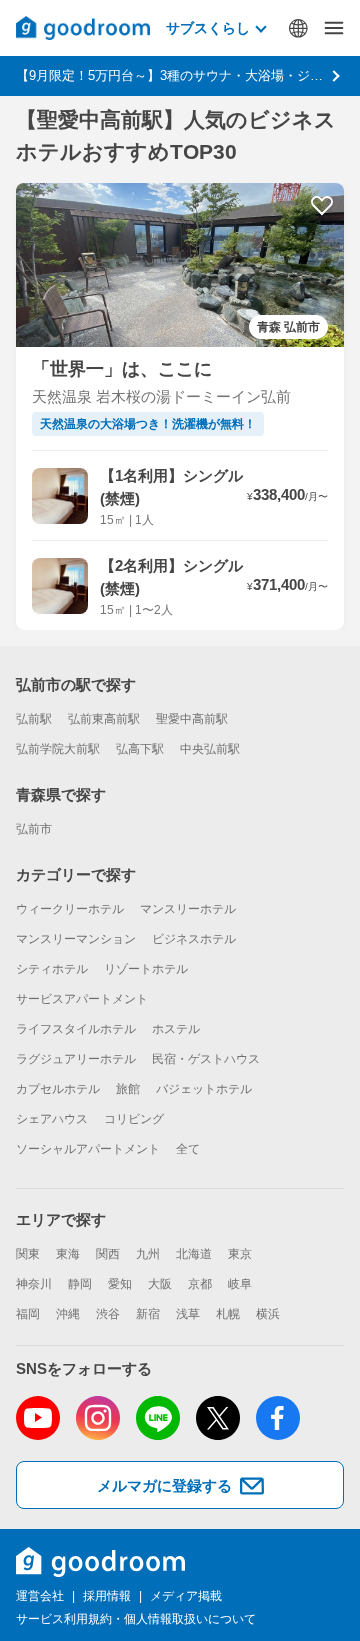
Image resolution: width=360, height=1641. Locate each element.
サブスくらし (208, 28)
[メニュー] (334, 28)
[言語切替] (298, 28)
